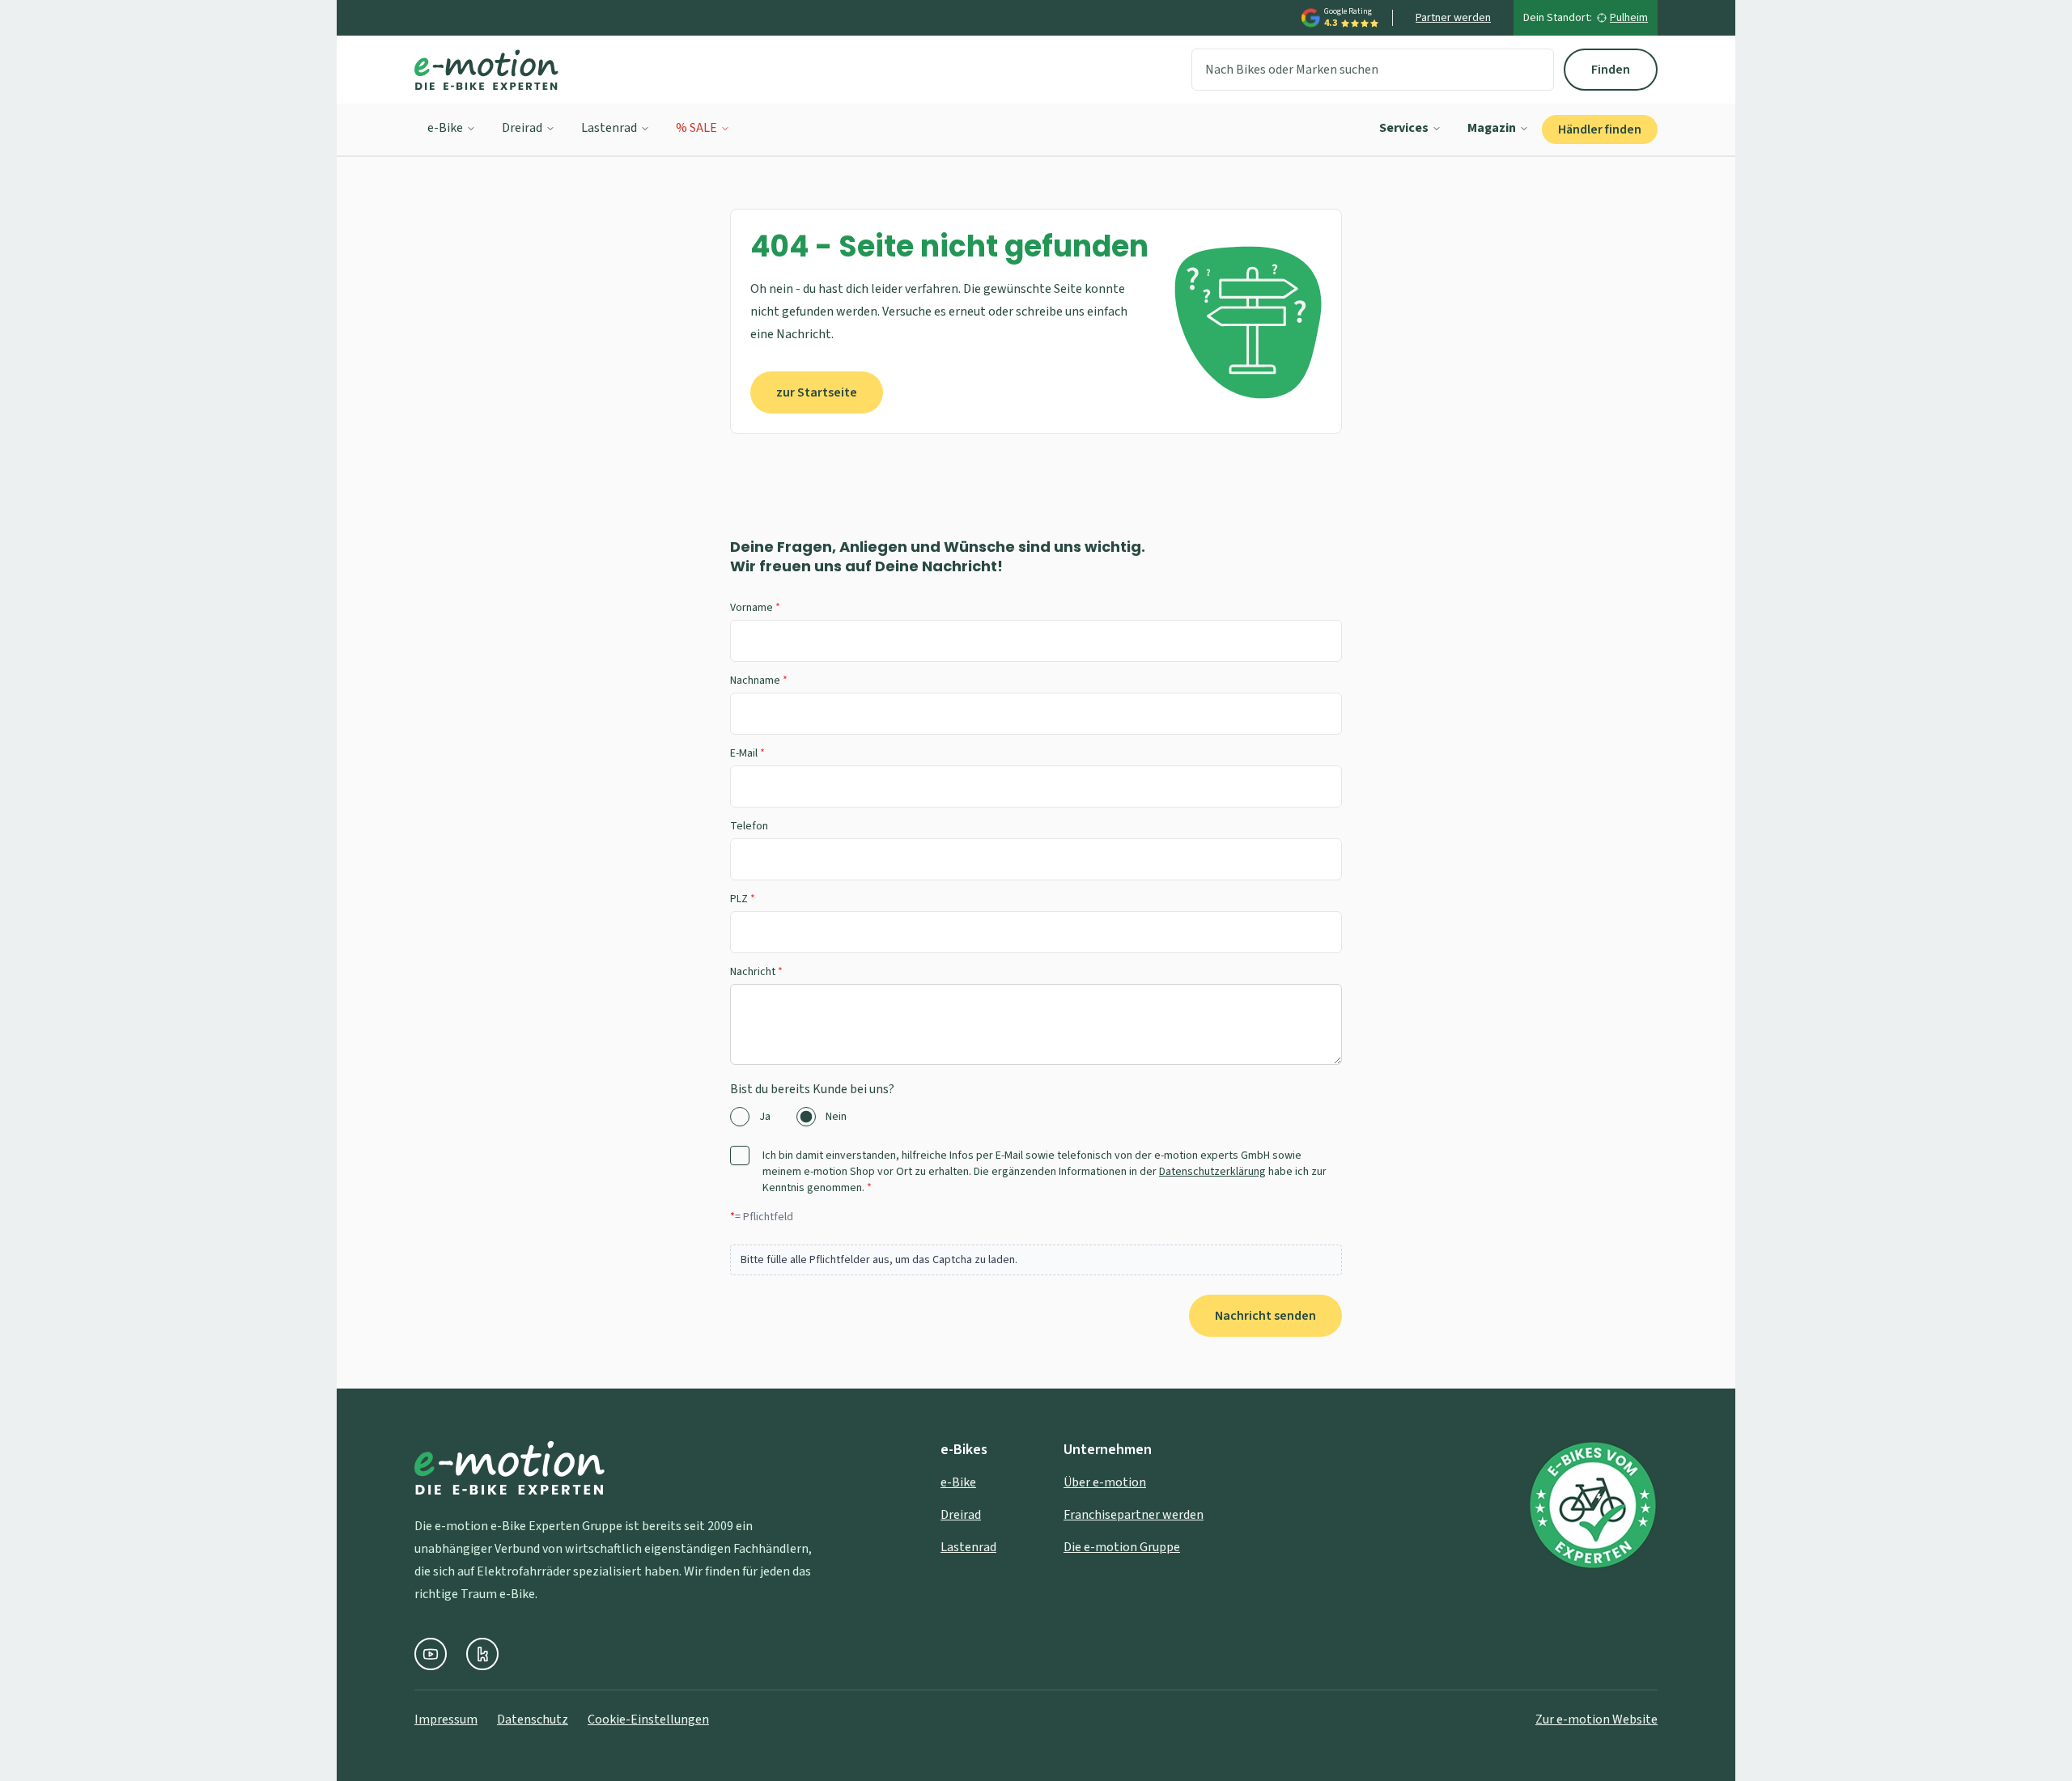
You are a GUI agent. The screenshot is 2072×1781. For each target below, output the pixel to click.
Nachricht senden (1265, 1316)
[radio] (740, 1117)
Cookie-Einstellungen (648, 1720)
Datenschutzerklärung (1212, 1172)
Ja (765, 1117)
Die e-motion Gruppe (1122, 1547)
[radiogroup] (1036, 1117)
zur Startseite (817, 392)
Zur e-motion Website (1596, 1720)
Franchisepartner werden (1134, 1515)
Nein (836, 1117)
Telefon (749, 826)
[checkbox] (740, 1156)
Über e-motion (1105, 1482)
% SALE (696, 128)
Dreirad (522, 128)
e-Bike (445, 128)
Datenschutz (533, 1720)
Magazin (1492, 128)
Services (1404, 128)
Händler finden (1600, 129)
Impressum (446, 1720)
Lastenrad (609, 128)
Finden (1611, 70)
